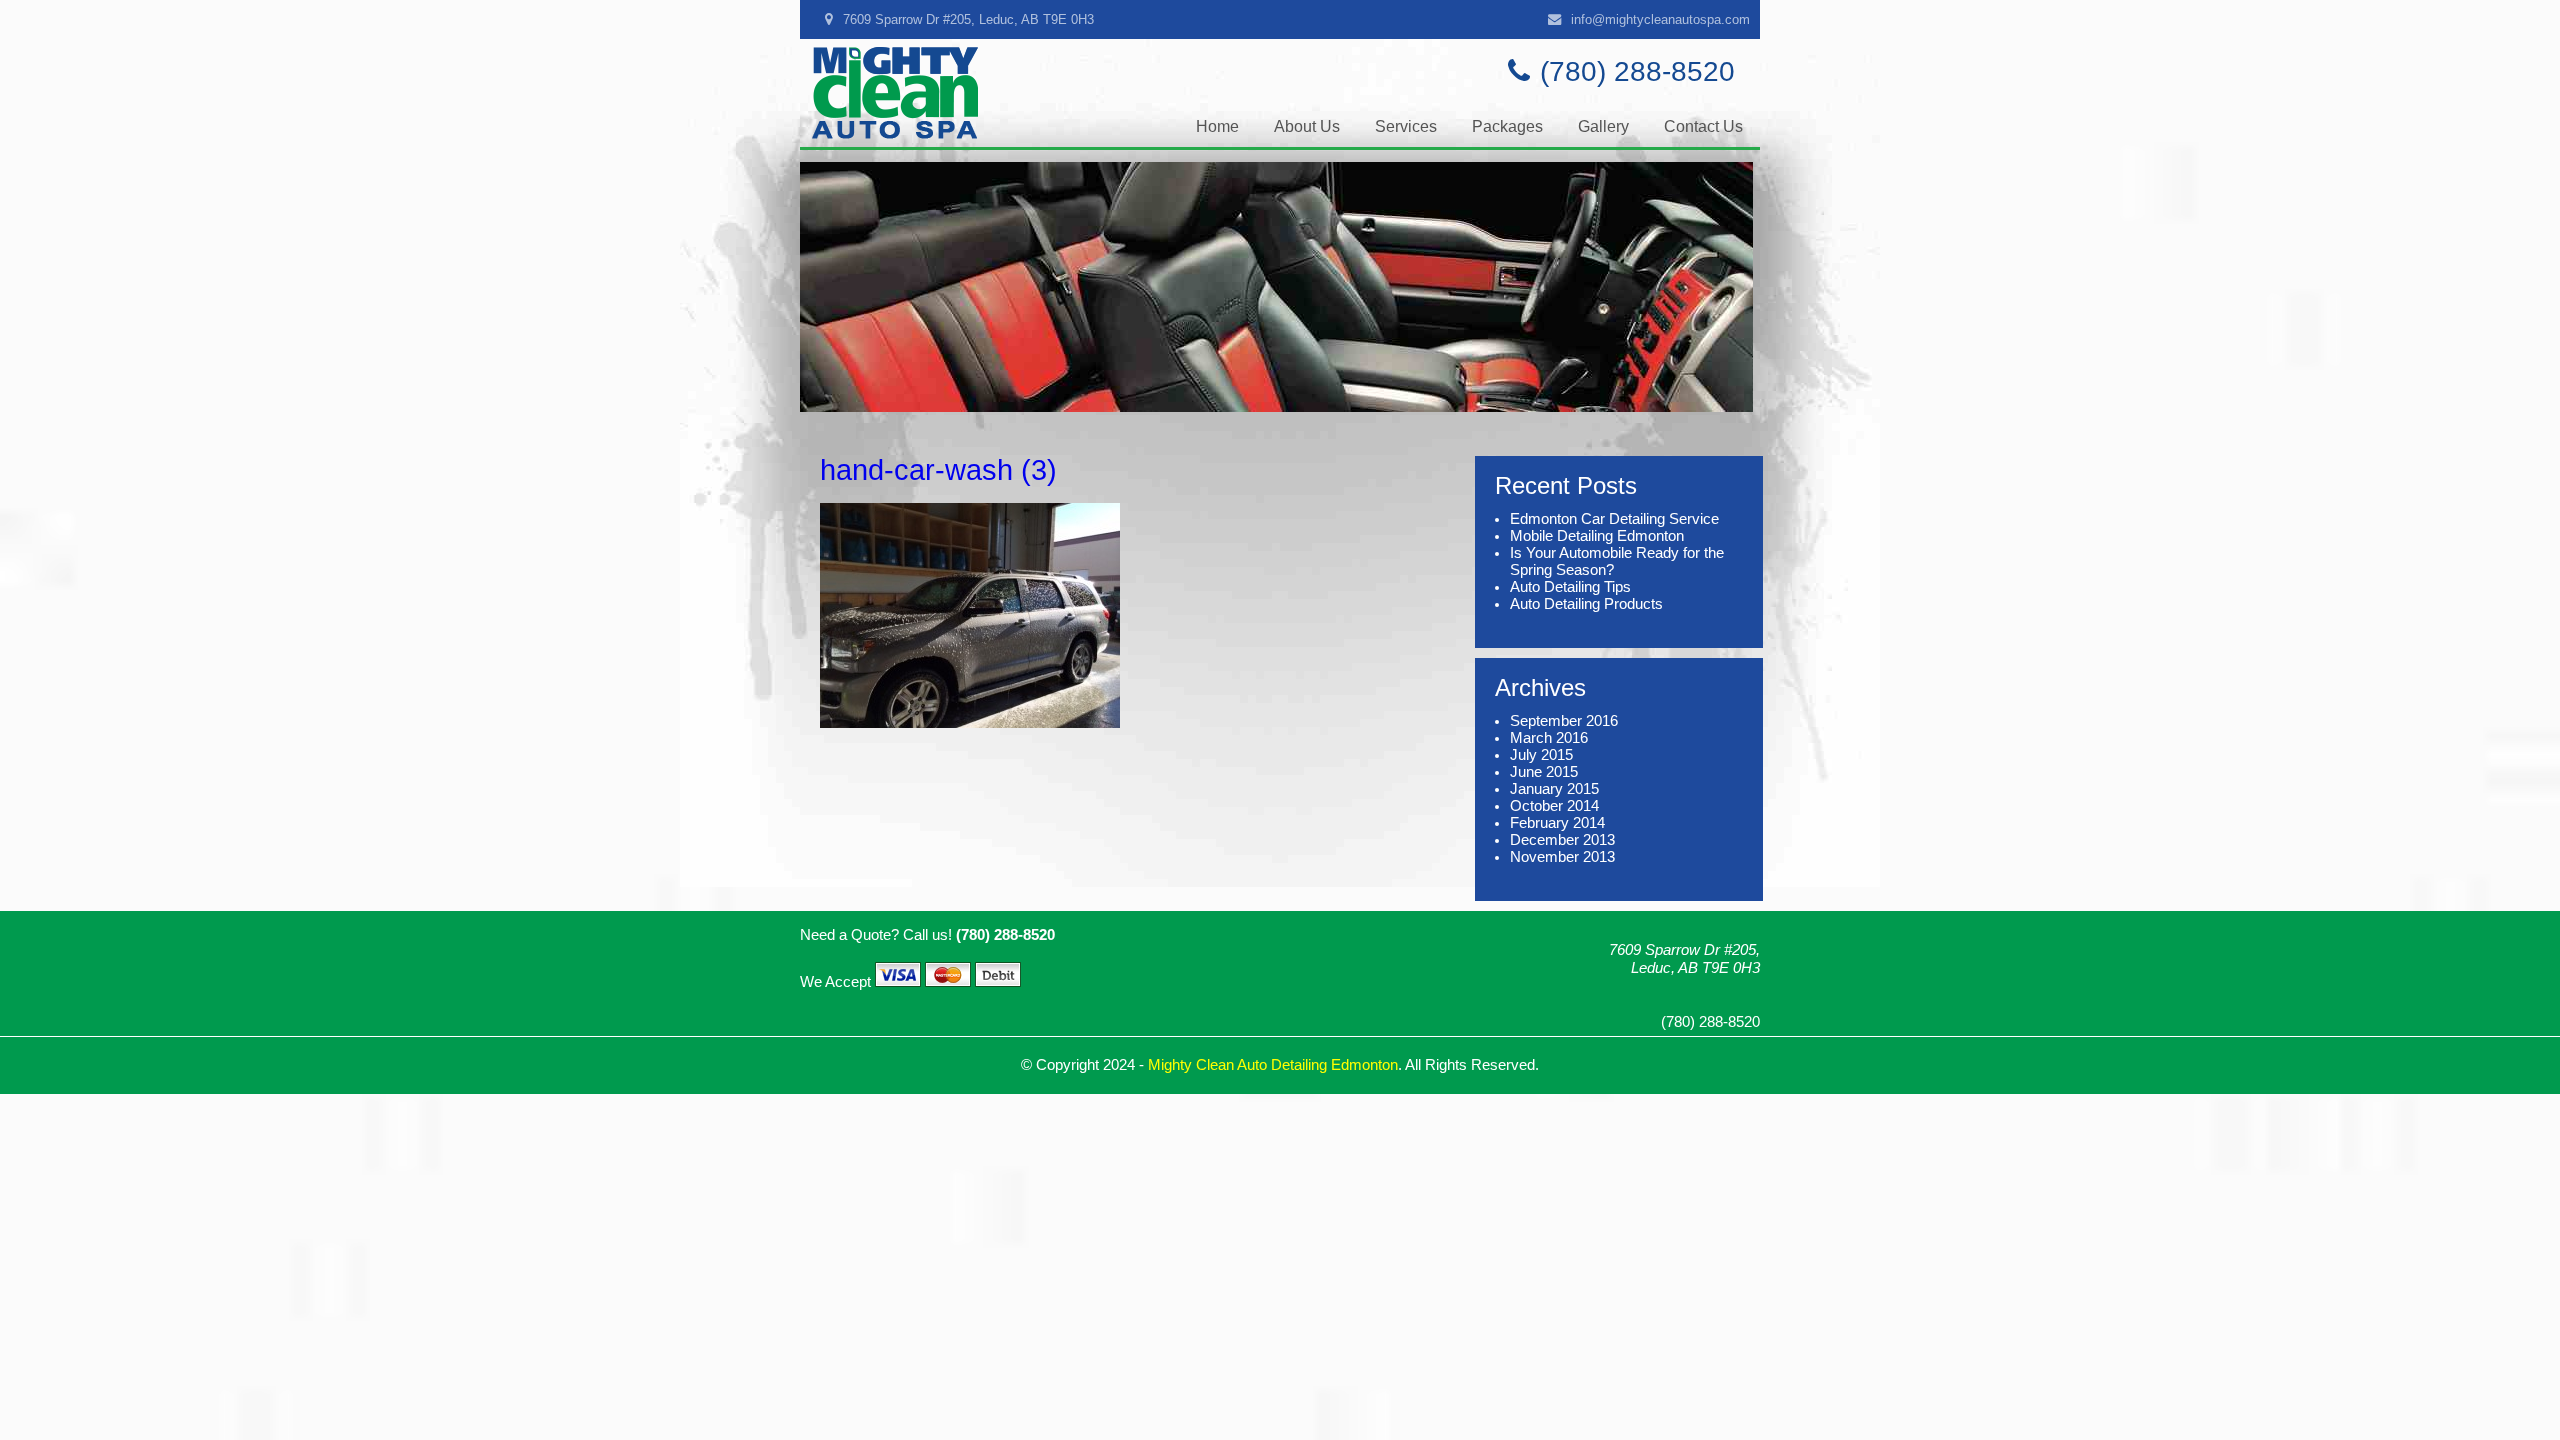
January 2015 (1554, 789)
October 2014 (1554, 806)
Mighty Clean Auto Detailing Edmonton (1273, 1065)
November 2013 (1562, 857)
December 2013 (1562, 840)
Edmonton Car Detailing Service (1614, 519)
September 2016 (1564, 721)
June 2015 (1544, 772)
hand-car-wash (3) (938, 469)
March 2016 (1549, 738)
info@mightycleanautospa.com (1660, 19)
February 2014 (1557, 823)
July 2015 (1541, 755)
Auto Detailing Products (1586, 604)
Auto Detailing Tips (1570, 587)
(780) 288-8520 (1637, 71)
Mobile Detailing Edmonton (1597, 536)
